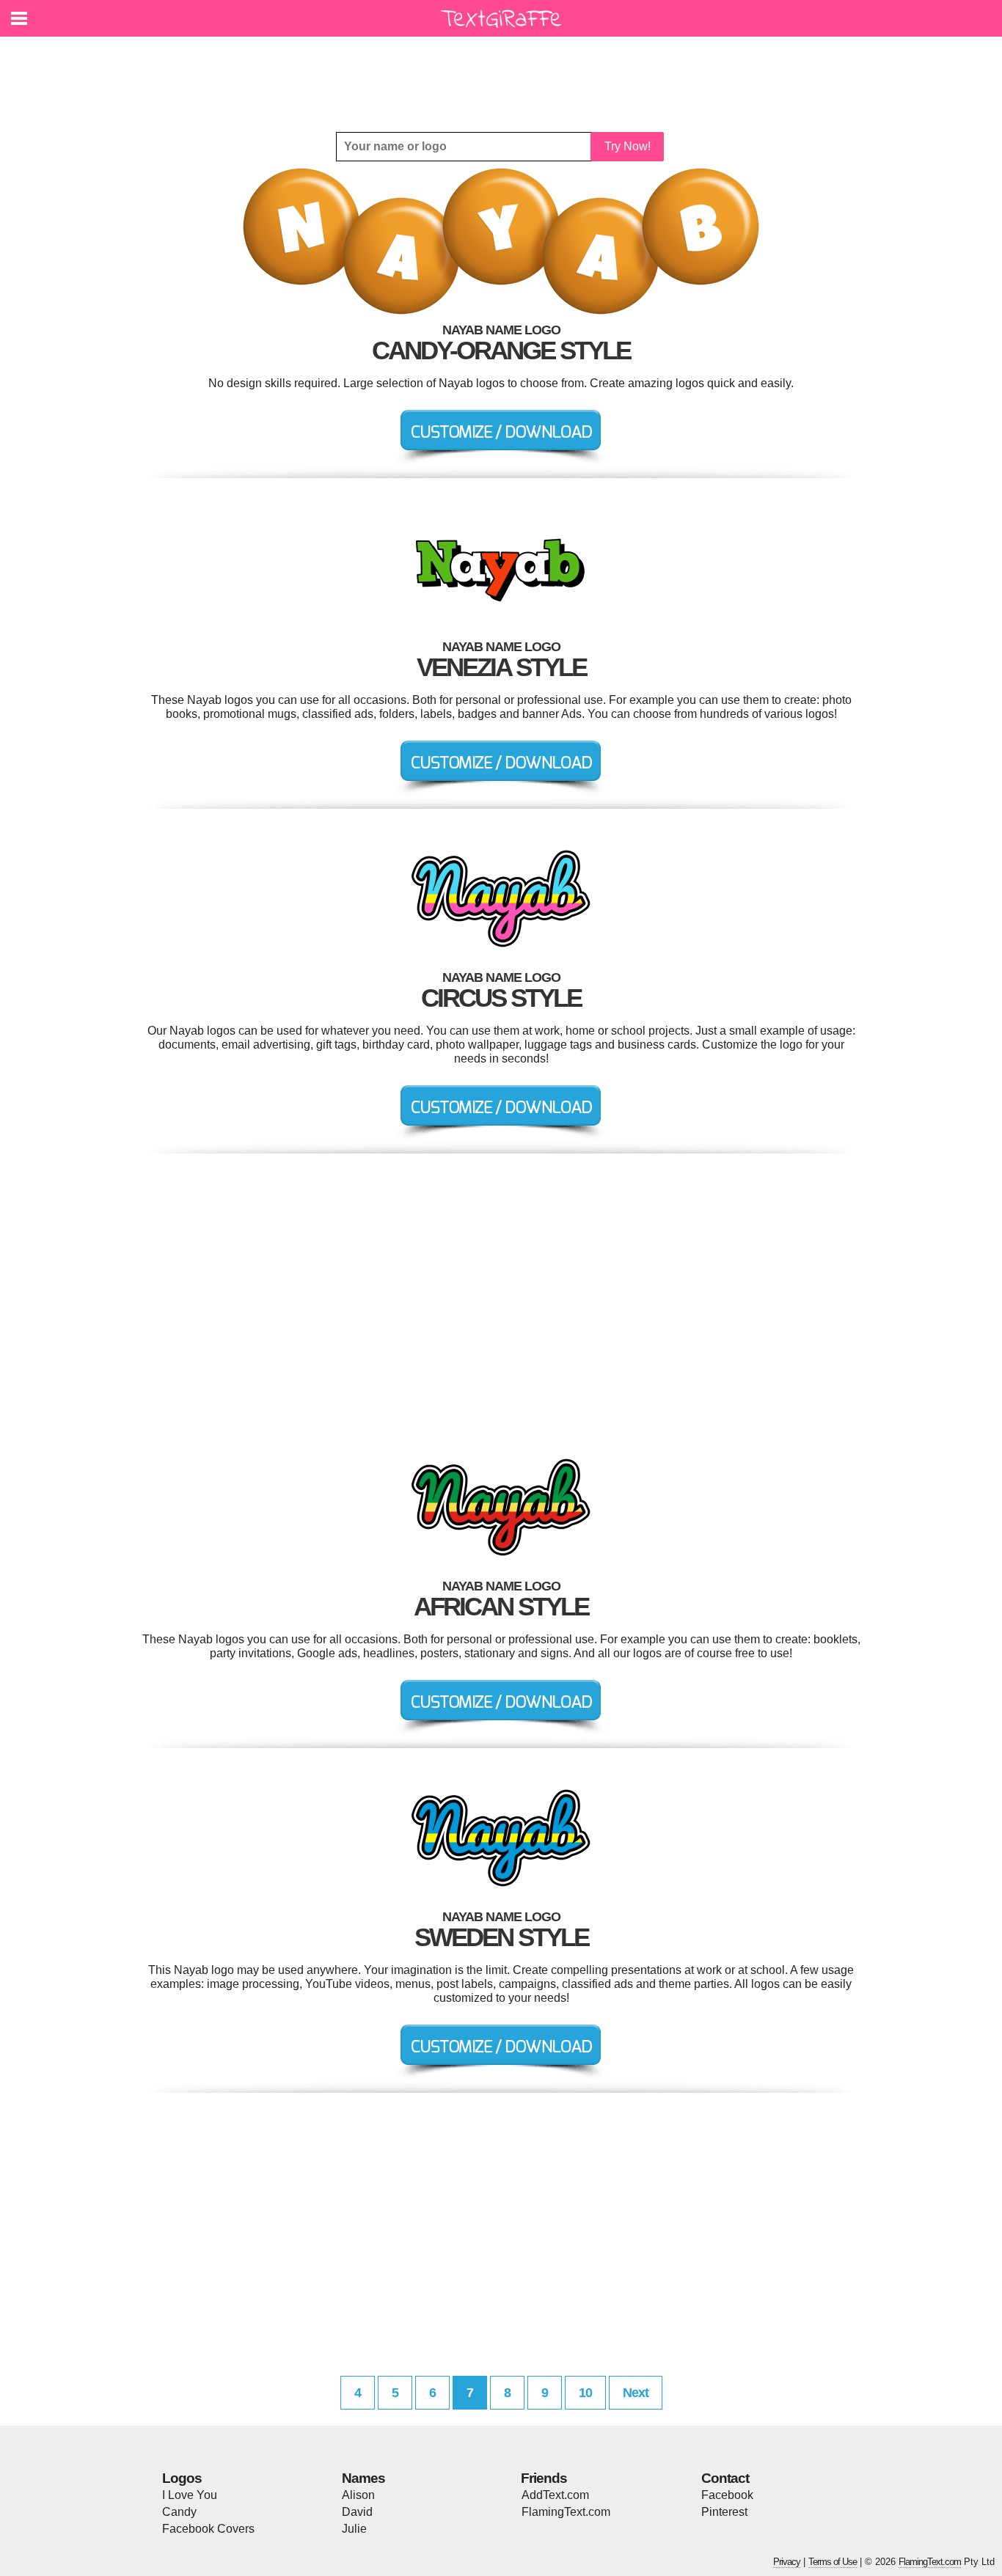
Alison (358, 2495)
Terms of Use (833, 2562)
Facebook (727, 2495)
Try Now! (628, 146)
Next (636, 2393)
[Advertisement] (505, 73)
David (357, 2512)
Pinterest (724, 2512)
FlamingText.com (566, 2512)
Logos (182, 2478)
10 (585, 2393)
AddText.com (555, 2495)
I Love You (190, 2495)
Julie (354, 2529)
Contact (725, 2478)
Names (363, 2478)
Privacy (787, 2562)
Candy (179, 2512)
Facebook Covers (208, 2529)
